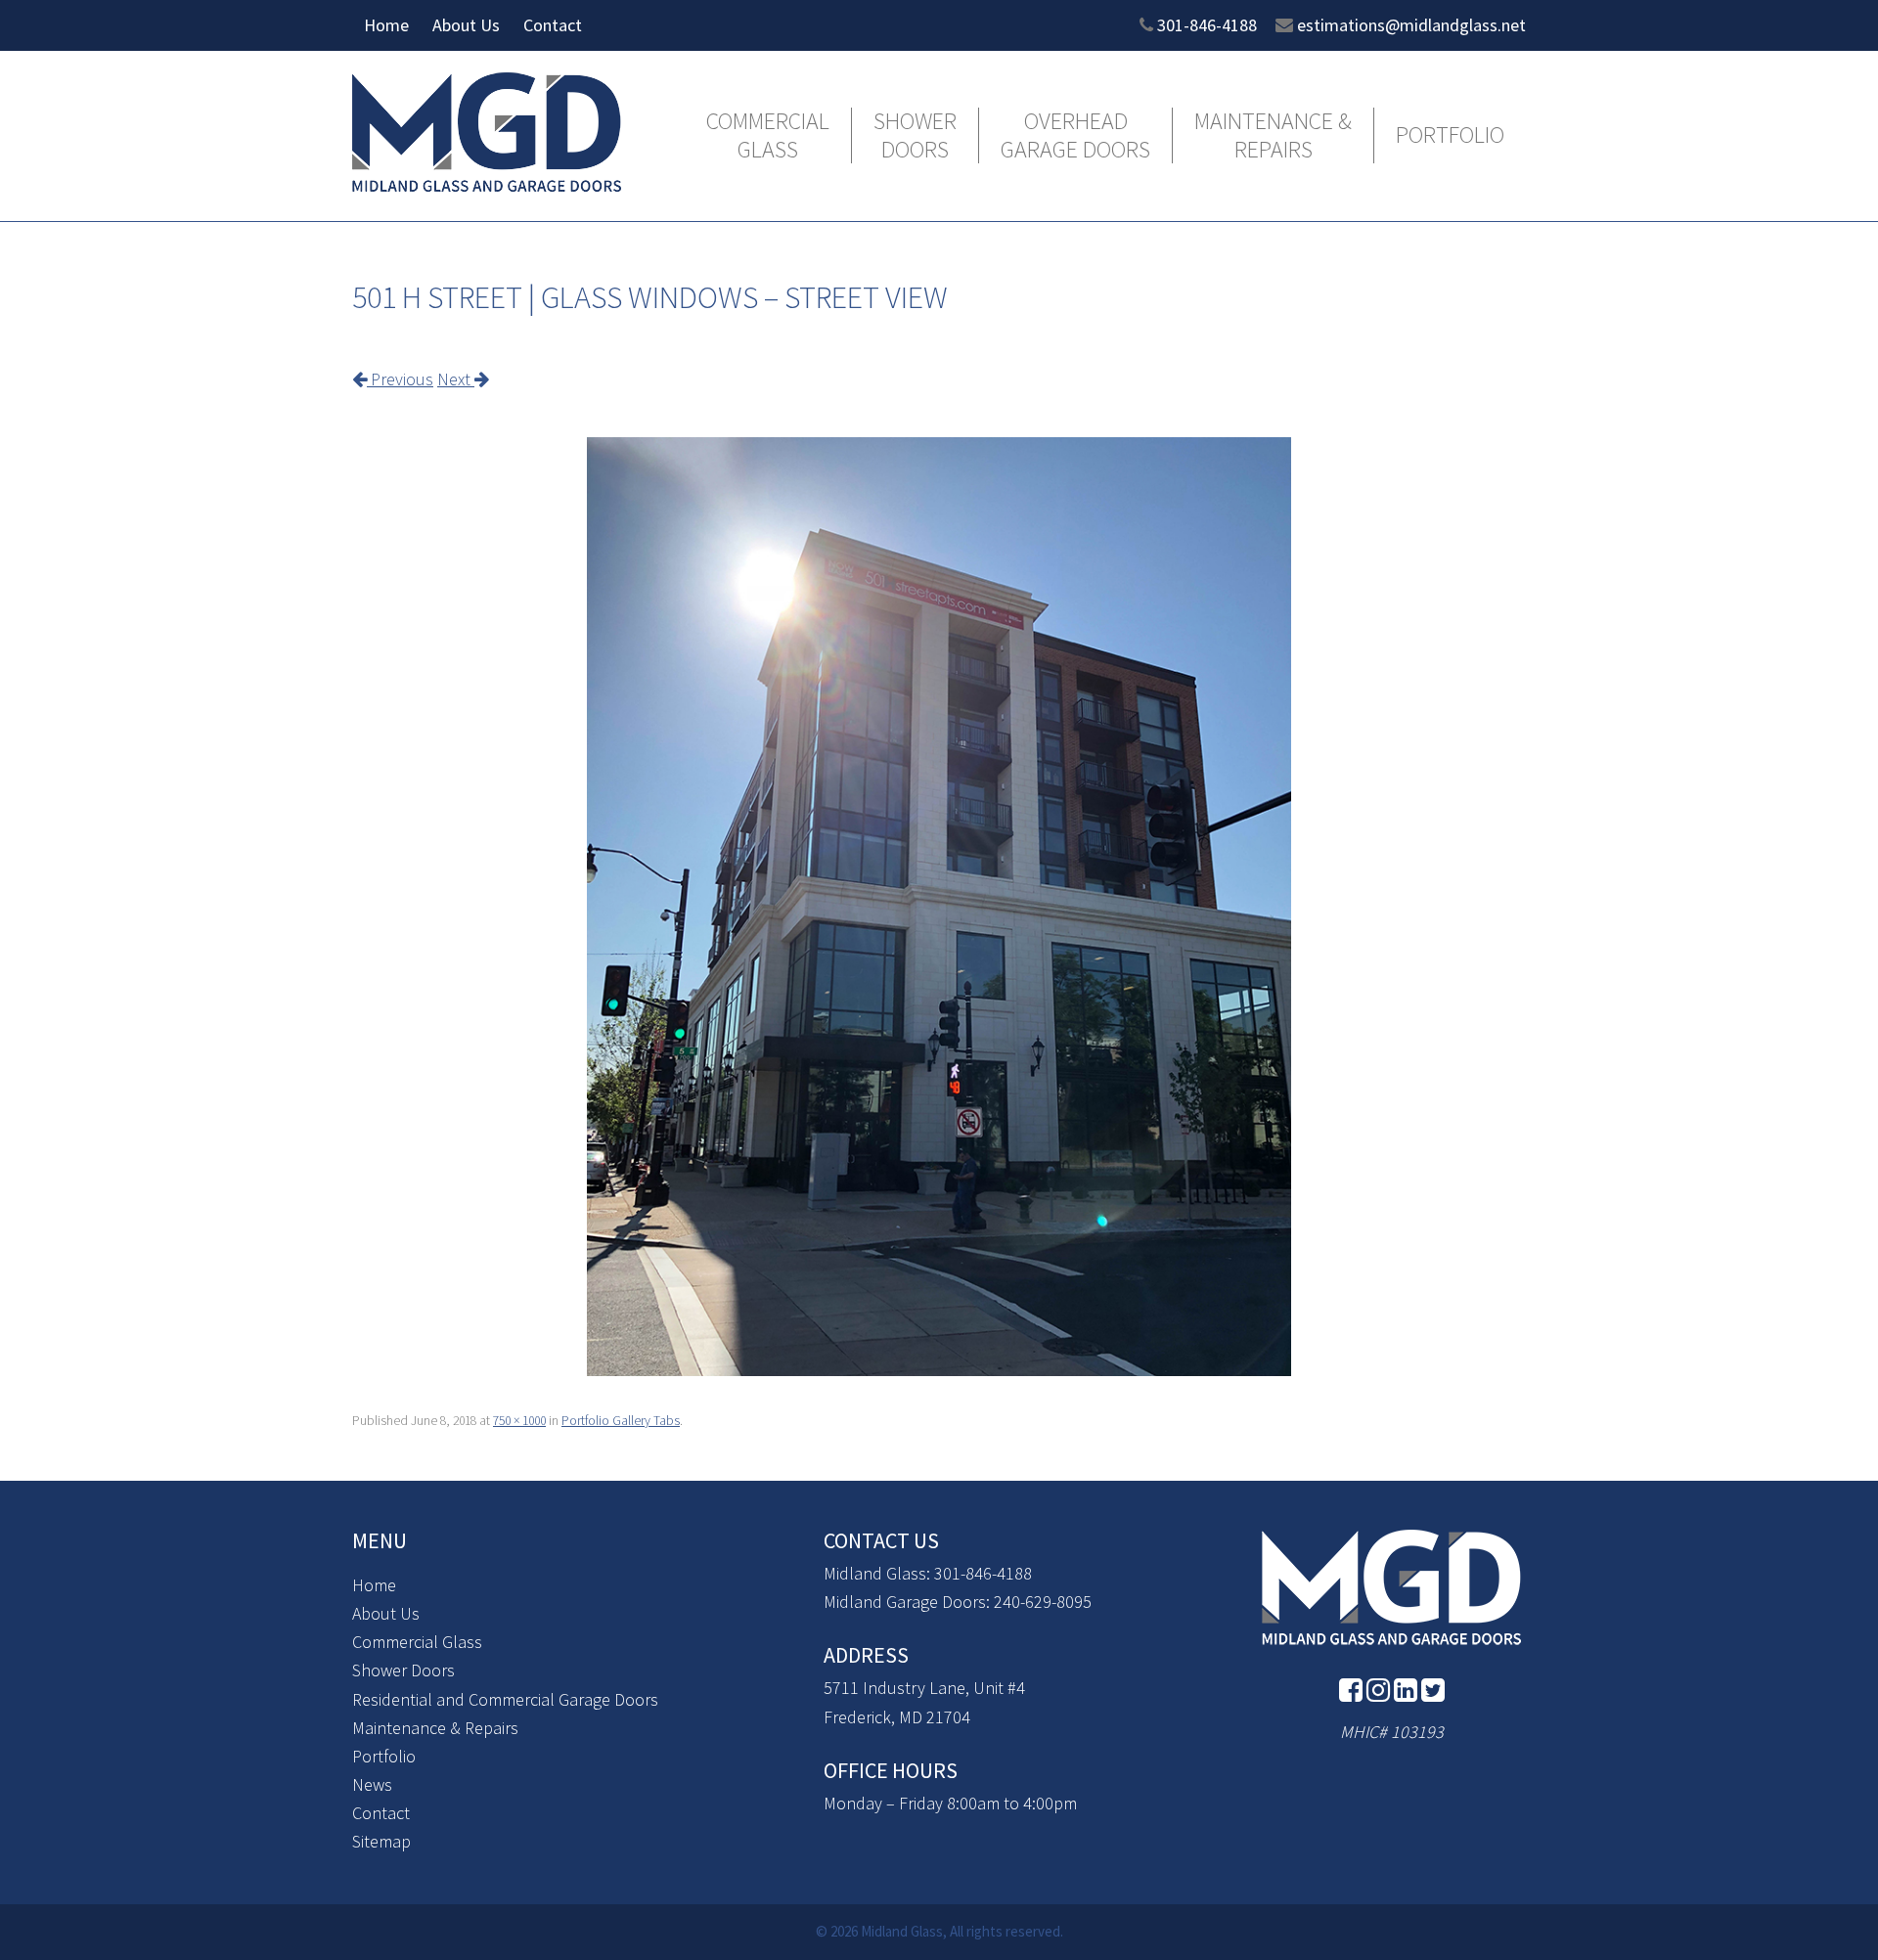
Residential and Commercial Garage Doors (505, 1699)
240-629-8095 (1043, 1602)
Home (386, 25)
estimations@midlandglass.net (1411, 25)
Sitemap (381, 1841)
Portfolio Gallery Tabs (621, 1421)
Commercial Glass (768, 136)
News (372, 1784)
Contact (553, 25)
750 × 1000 (519, 1421)
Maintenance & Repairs (1273, 136)
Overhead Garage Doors (1075, 136)
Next (456, 379)
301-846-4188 (1207, 25)
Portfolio (1450, 135)
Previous (400, 379)
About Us (466, 25)
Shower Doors (915, 136)
